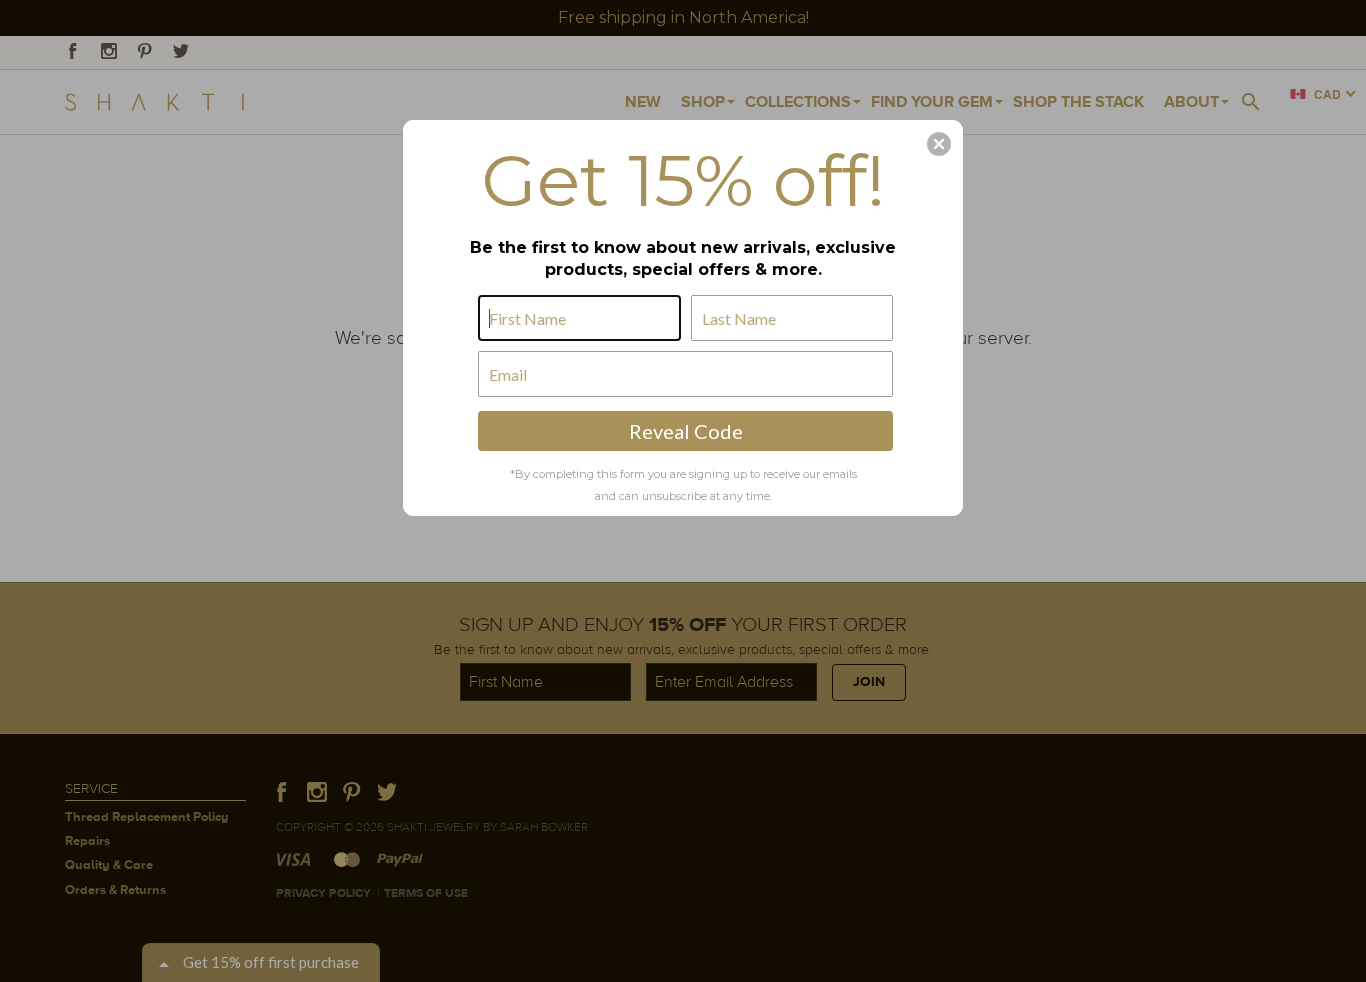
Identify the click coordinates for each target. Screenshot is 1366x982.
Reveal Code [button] (686, 431)
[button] (939, 144)
